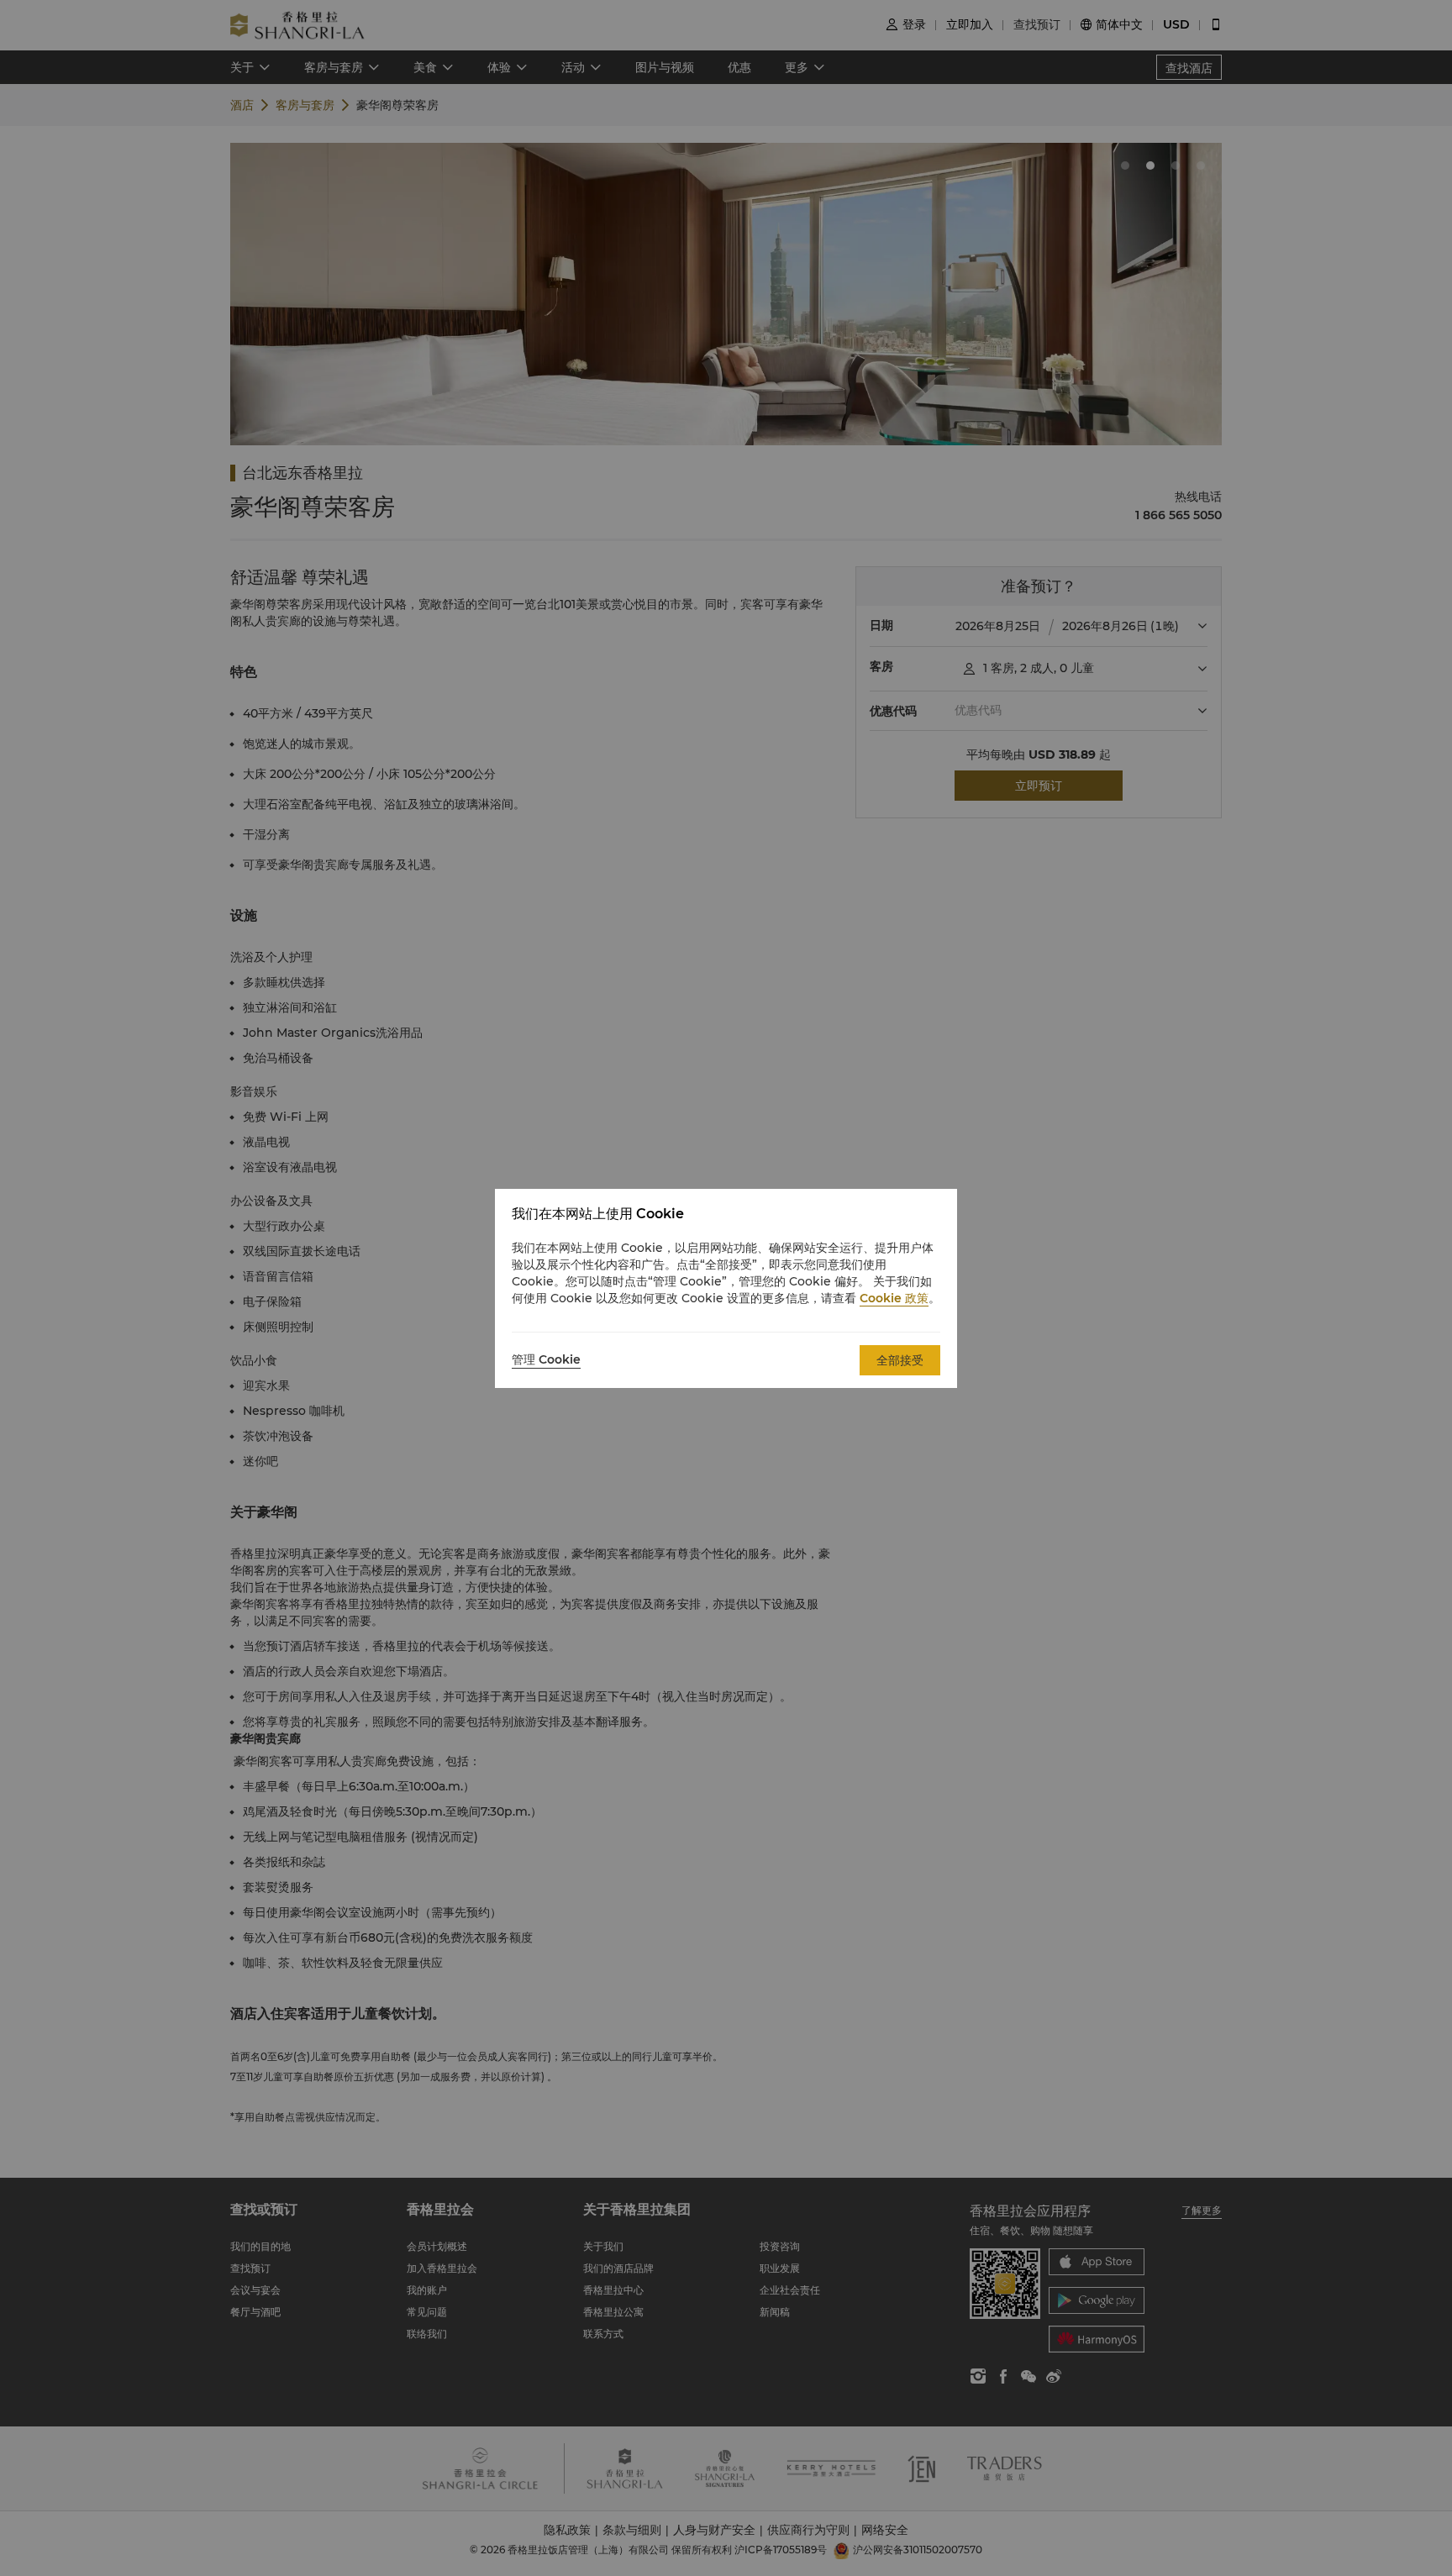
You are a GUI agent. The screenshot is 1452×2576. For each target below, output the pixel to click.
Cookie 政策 (894, 1298)
